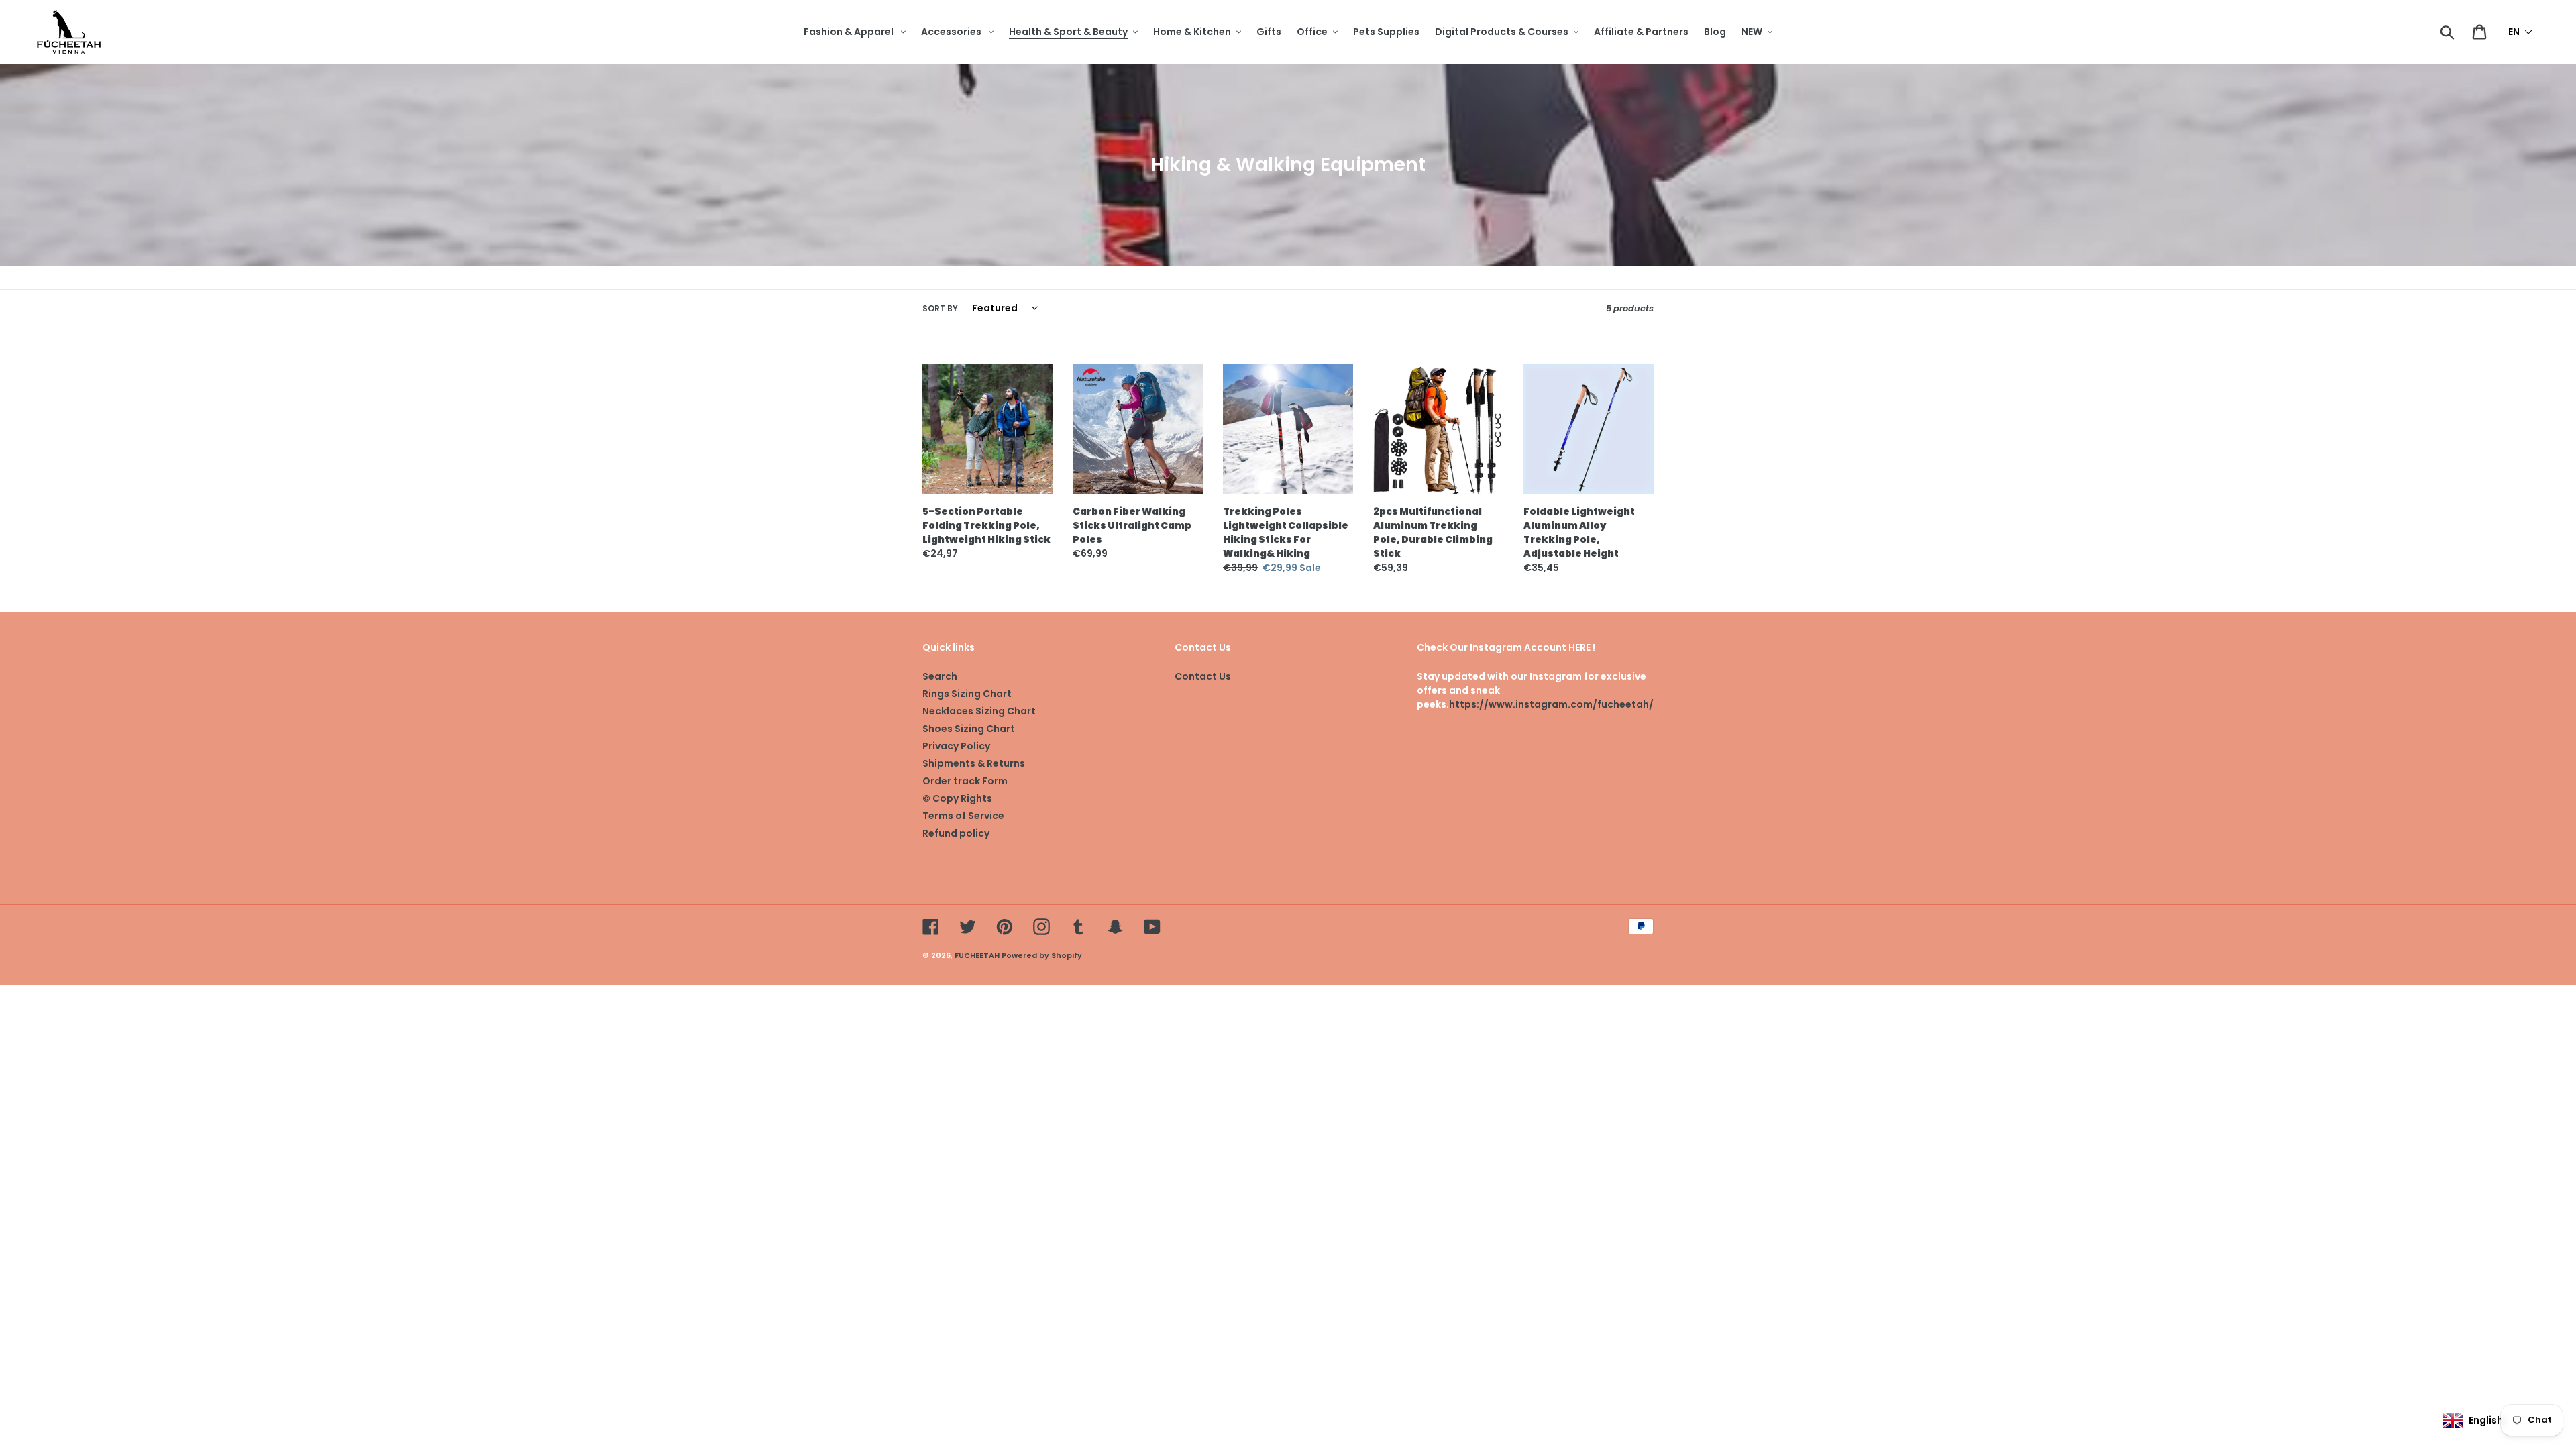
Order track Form (965, 781)
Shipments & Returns (974, 763)
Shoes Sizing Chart (969, 729)
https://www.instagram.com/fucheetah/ (1551, 704)
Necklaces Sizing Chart (979, 711)
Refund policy (956, 833)
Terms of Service (963, 816)
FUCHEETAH (977, 955)
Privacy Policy (956, 746)
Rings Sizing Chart (967, 694)
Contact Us (1203, 676)
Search (940, 676)
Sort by (940, 308)
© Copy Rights (957, 798)
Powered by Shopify (1042, 955)
